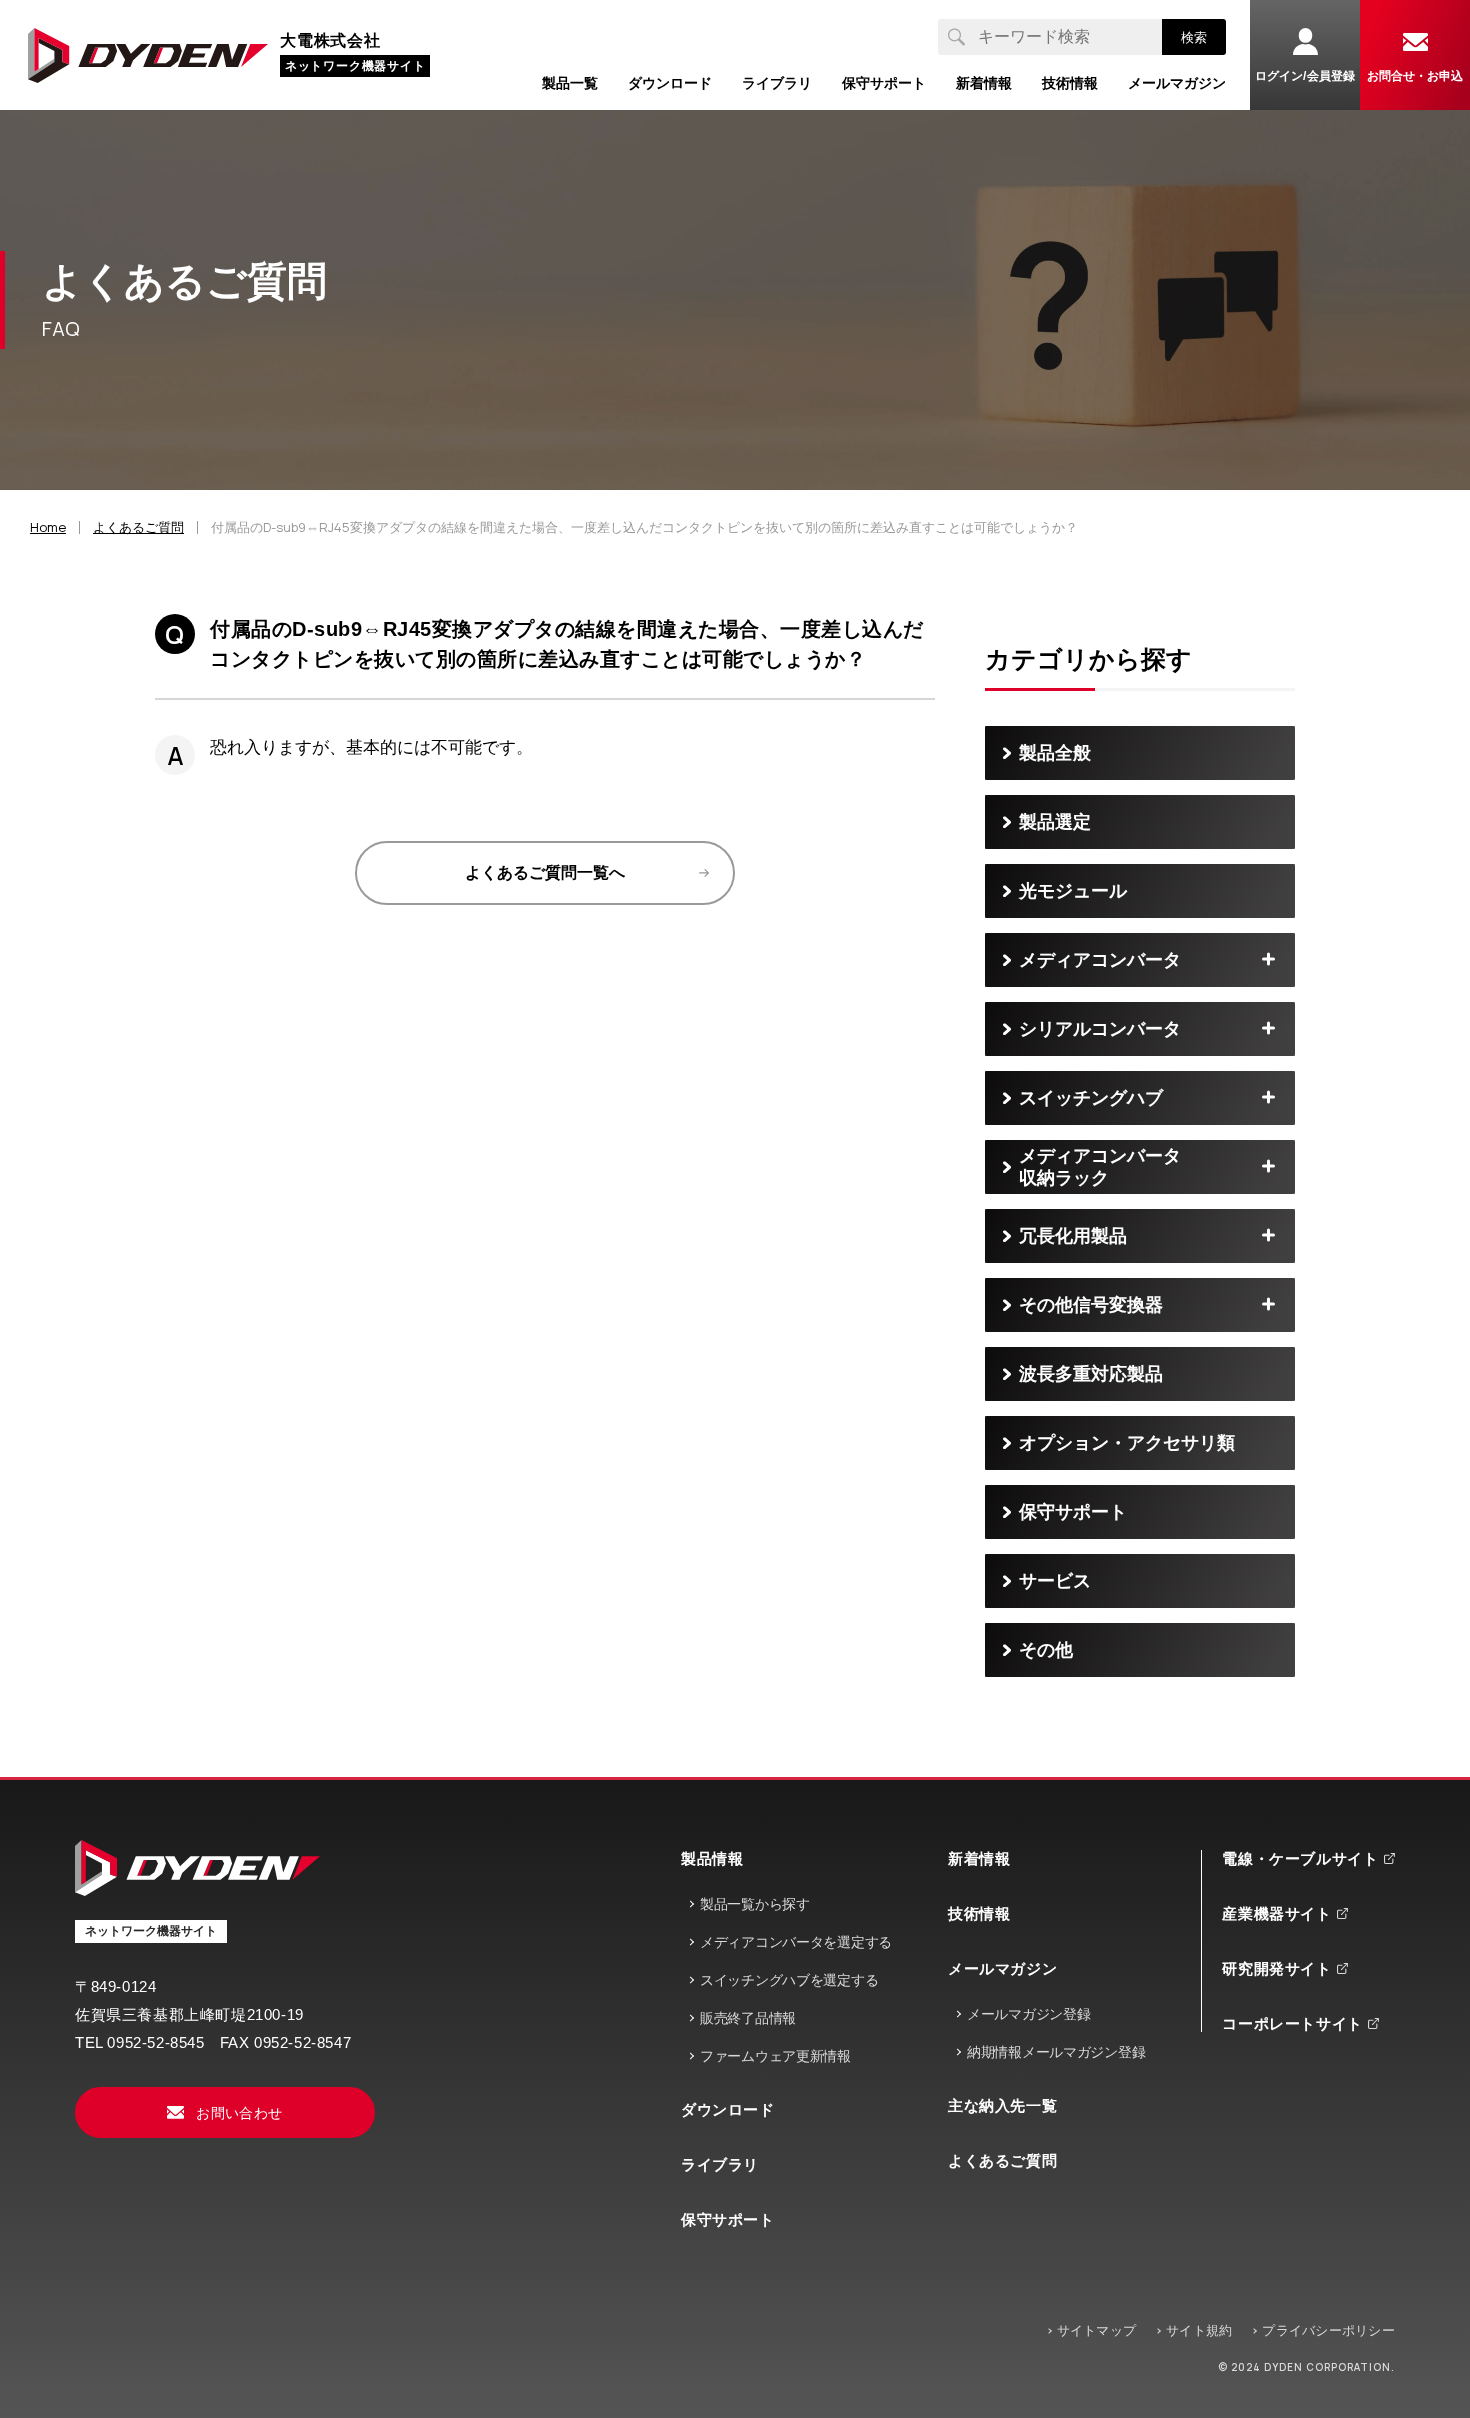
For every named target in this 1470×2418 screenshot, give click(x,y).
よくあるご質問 (1002, 2160)
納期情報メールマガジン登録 (1056, 2052)
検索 (1194, 37)
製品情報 (712, 1858)
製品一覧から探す (755, 1904)
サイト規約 (1199, 2330)
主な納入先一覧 (1002, 2105)
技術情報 (979, 1913)
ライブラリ (720, 2164)
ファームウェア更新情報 (775, 2056)
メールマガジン (1002, 1968)
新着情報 (979, 1858)
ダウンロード (728, 2109)
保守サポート (728, 2219)
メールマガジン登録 (1028, 2014)
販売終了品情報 (748, 2018)
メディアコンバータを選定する (796, 1942)
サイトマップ (1097, 2330)
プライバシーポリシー (1328, 2330)
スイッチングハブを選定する (789, 1980)
